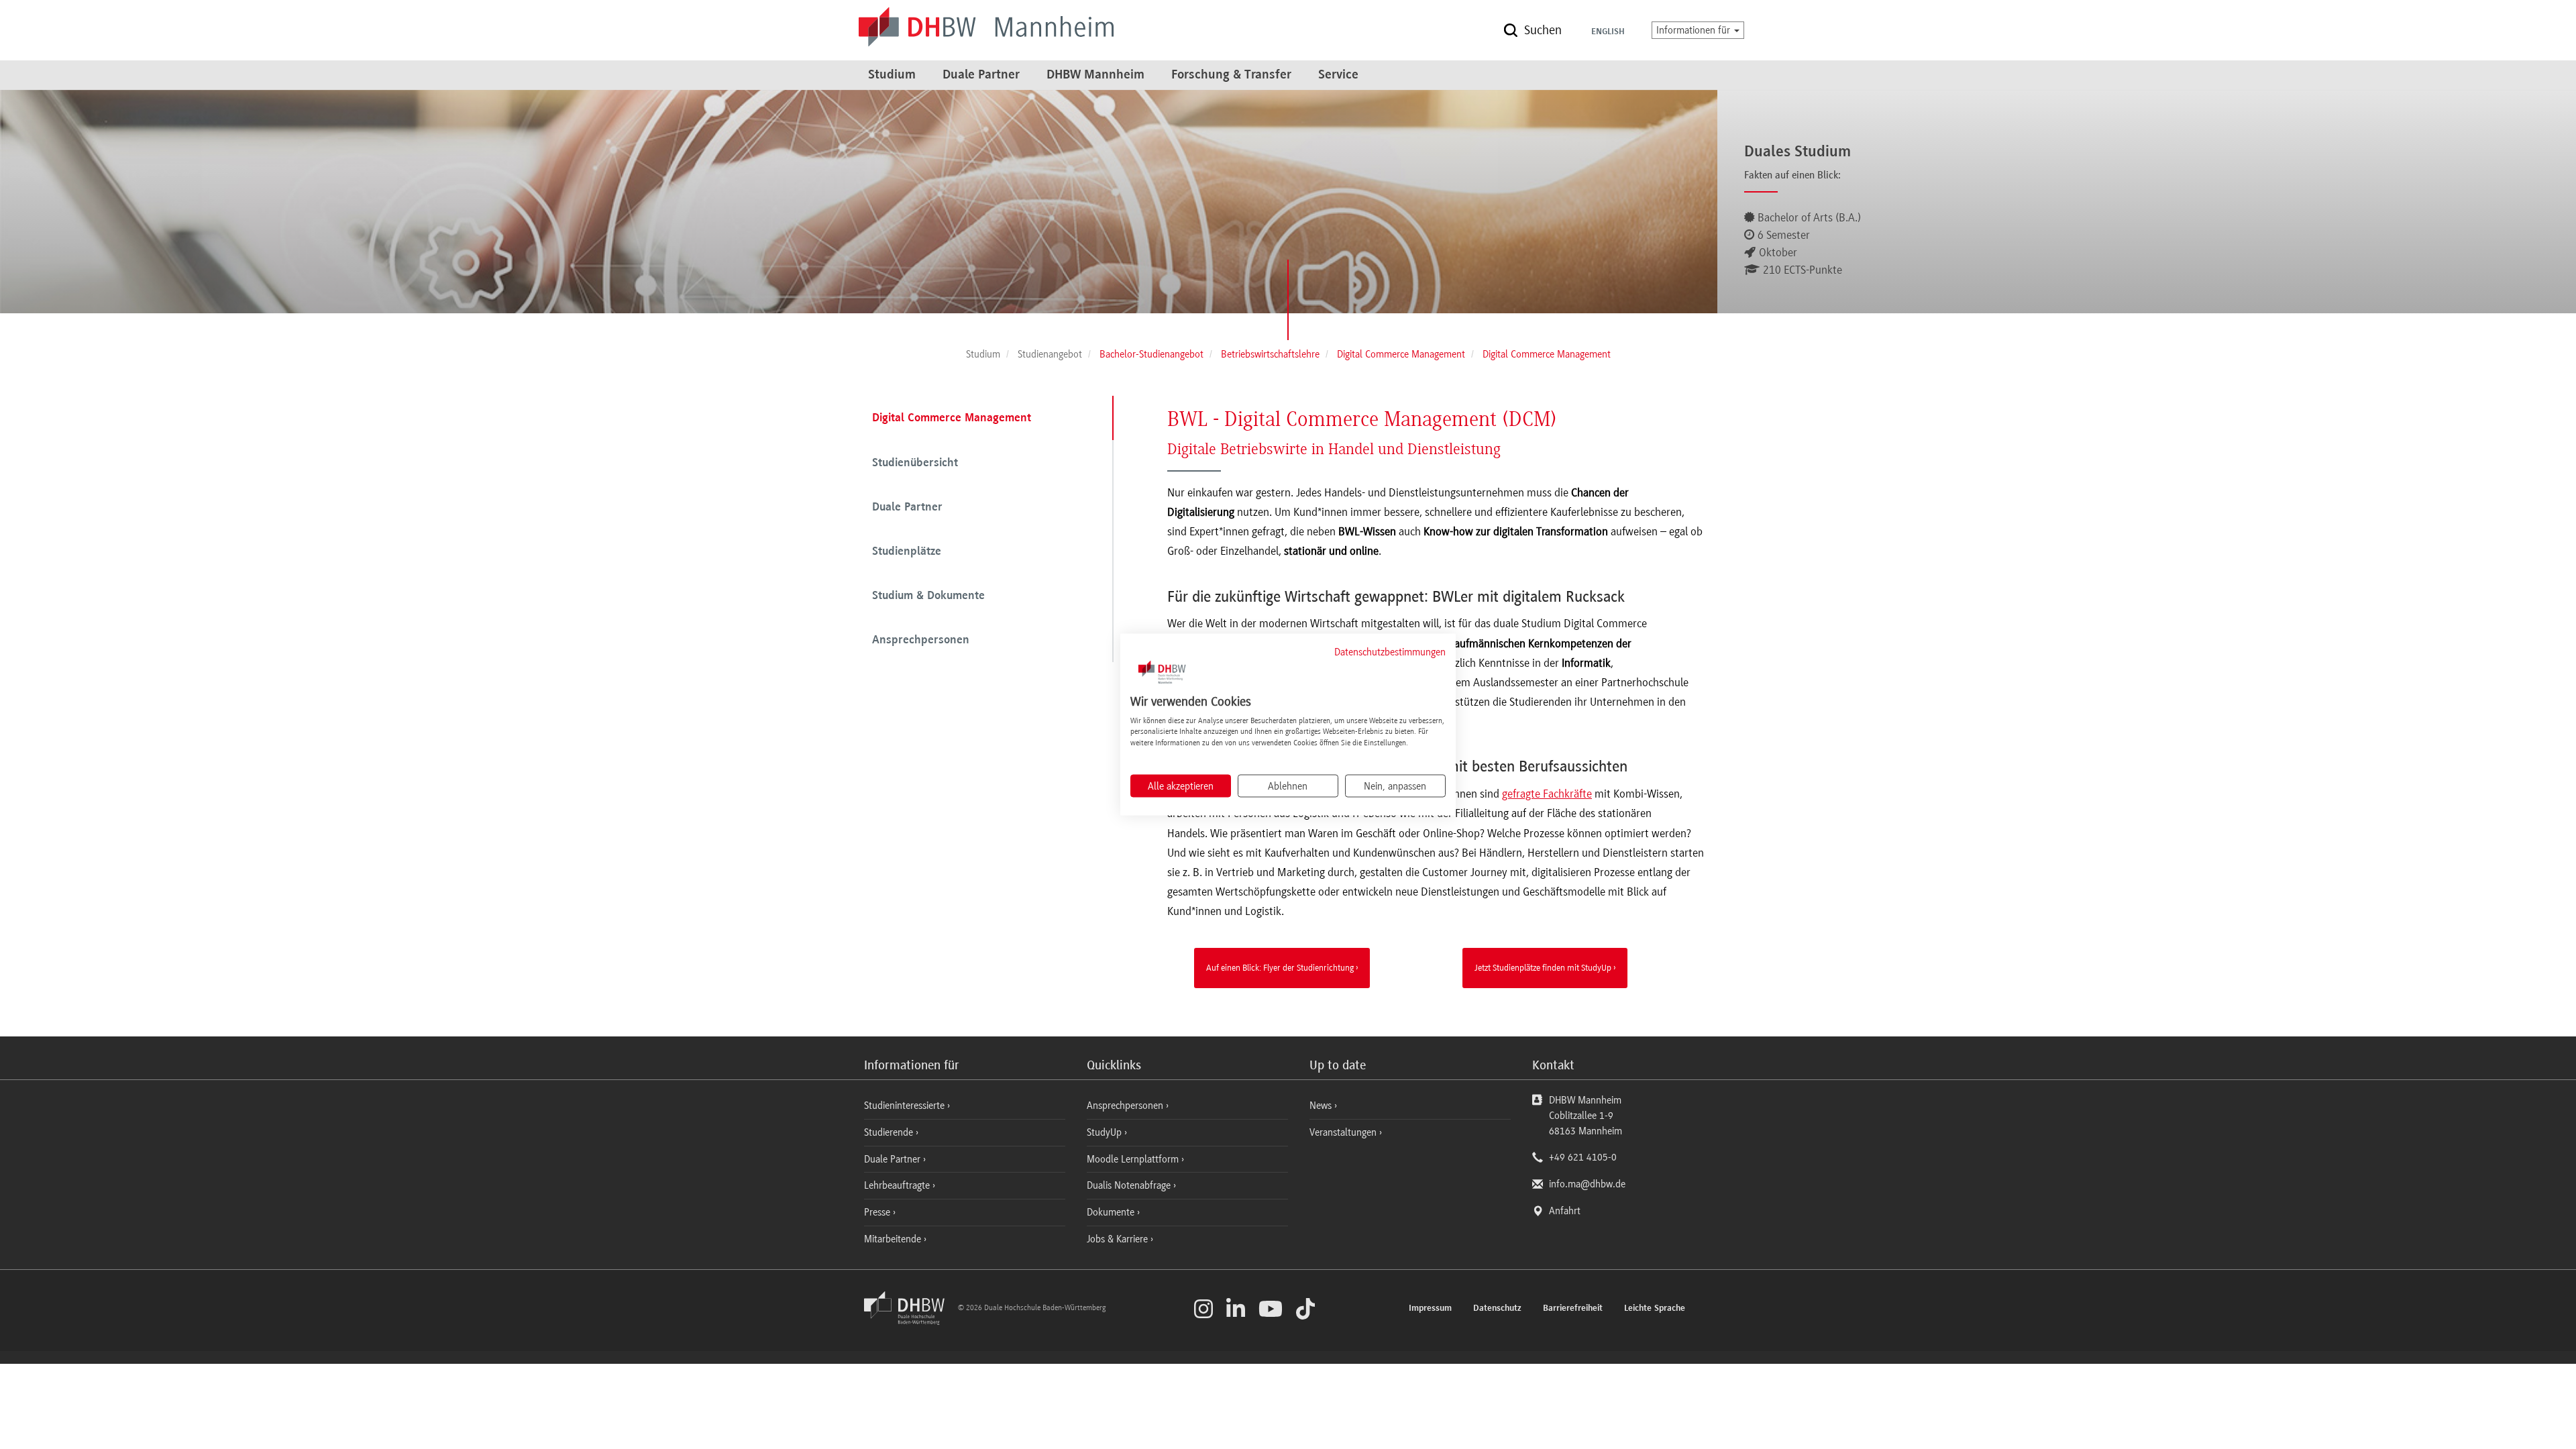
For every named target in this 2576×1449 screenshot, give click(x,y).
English (1608, 32)
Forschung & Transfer (1231, 75)
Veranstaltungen (1343, 1132)
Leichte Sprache (1655, 1309)
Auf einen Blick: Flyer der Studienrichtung (1280, 967)
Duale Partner (981, 75)
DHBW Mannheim (1095, 75)
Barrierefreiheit (1573, 1309)
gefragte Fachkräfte (1547, 794)
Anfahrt (1565, 1211)
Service (1338, 75)
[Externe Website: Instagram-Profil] (1203, 1309)
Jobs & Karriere (1119, 1239)
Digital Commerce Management (952, 419)
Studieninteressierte (906, 1106)
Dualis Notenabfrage (1130, 1185)
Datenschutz (1497, 1309)
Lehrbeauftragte (898, 1185)
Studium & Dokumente (928, 596)
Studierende (890, 1132)
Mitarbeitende (894, 1239)
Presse (878, 1212)
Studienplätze (907, 552)
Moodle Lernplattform (1134, 1159)
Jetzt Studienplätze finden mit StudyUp (1543, 967)
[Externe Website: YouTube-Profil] (1271, 1309)
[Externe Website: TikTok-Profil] (1305, 1309)
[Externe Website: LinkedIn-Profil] (1236, 1309)
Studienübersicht (915, 464)
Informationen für (1695, 30)
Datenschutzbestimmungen (1390, 652)
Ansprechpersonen (921, 641)
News (1321, 1106)
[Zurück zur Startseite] (910, 1322)
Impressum (1430, 1309)
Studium (892, 75)
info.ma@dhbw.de (1587, 1184)
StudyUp (1106, 1132)
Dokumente (1112, 1212)
